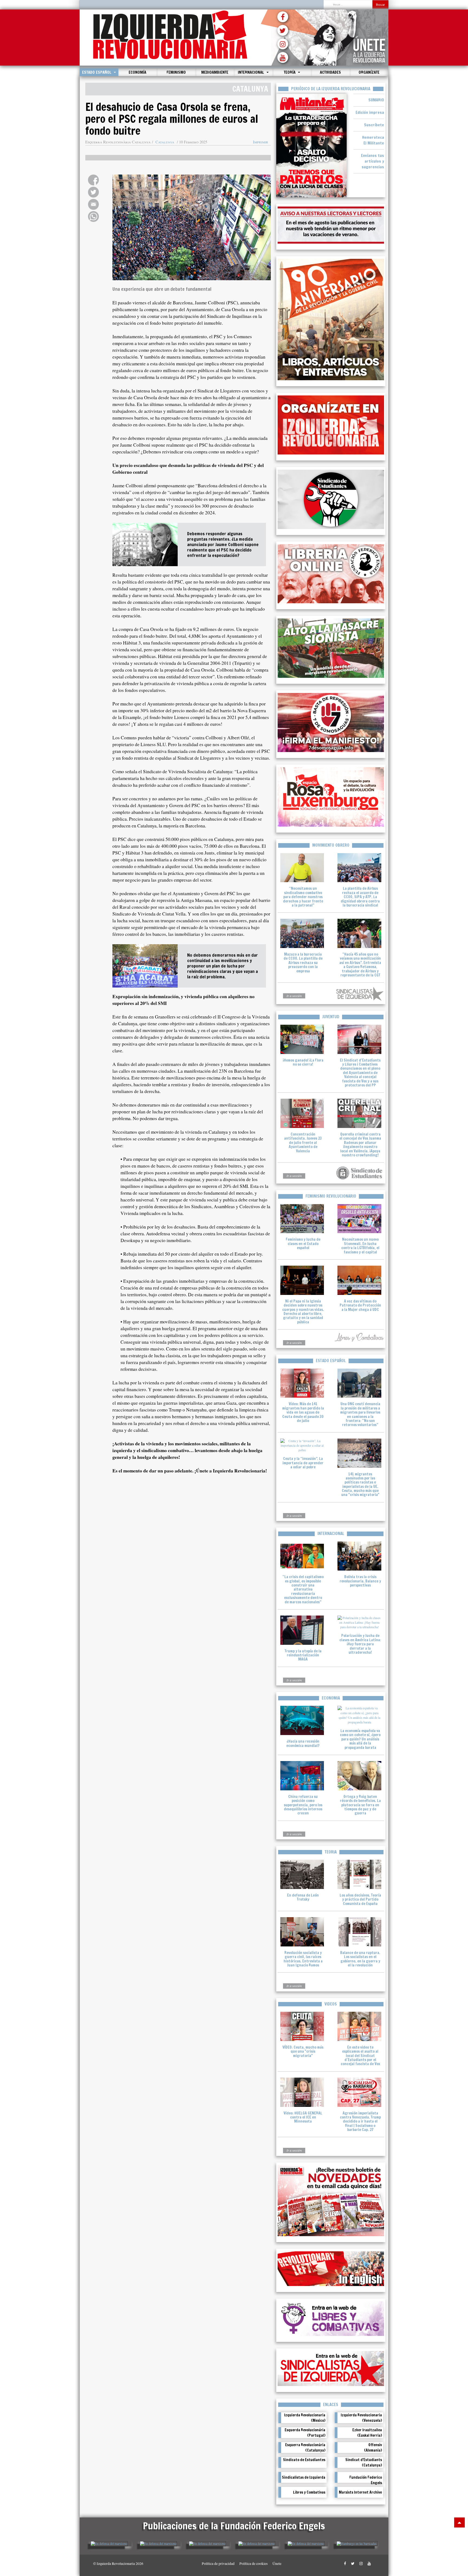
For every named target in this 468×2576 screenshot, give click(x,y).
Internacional (251, 72)
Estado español (97, 72)
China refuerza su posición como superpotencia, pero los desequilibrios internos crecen (303, 1805)
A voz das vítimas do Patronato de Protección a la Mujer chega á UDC (360, 1305)
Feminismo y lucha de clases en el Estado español (303, 1244)
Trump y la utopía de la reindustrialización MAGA (303, 1655)
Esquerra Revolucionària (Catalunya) (305, 2448)
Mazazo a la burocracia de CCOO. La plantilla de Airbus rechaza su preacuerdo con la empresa (303, 963)
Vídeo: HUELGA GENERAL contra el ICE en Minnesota (303, 2117)
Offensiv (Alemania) (373, 2448)
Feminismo (176, 72)
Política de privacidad (218, 2564)
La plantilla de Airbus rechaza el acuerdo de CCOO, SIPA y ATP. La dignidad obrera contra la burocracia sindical (360, 897)
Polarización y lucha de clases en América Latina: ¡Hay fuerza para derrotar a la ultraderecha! (360, 1644)
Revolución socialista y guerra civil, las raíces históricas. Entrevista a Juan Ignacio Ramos (303, 1959)
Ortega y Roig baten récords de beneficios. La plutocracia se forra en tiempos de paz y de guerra (360, 1805)
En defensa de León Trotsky (303, 1897)
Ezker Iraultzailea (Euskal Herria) (367, 2433)
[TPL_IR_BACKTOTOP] (459, 2522)
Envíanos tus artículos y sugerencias (373, 161)
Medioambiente (215, 72)
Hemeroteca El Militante (373, 140)
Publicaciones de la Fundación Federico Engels (234, 2526)
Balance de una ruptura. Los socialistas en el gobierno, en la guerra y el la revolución (360, 1959)
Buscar (380, 4)
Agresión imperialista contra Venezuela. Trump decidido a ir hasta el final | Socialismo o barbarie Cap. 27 (360, 2122)
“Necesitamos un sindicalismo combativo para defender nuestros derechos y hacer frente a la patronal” (303, 897)
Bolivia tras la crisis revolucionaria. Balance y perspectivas (360, 1581)
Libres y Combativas (309, 2492)
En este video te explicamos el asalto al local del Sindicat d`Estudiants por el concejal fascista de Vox (360, 2056)
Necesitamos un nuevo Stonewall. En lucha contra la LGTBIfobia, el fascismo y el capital (360, 1246)
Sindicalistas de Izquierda (304, 2477)
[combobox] (348, 5)
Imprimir (261, 142)
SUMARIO (376, 100)
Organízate (369, 72)
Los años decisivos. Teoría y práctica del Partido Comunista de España (360, 1899)
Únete (277, 2564)
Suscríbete (374, 125)
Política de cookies (253, 2564)
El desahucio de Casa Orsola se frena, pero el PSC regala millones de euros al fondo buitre (172, 119)
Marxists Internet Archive (360, 2492)
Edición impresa (370, 112)
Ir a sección (294, 996)
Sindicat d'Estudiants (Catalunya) (364, 2462)
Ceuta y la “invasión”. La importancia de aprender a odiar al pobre (303, 1463)
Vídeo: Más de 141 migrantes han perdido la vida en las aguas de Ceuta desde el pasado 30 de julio (303, 1412)
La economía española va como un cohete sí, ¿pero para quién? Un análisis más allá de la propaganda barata (360, 1739)
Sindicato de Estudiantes (304, 2460)
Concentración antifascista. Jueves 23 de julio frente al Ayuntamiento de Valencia (303, 1143)
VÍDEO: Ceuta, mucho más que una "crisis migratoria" (303, 2051)
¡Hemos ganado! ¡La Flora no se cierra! (303, 1062)
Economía (137, 72)
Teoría (290, 72)
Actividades (330, 72)
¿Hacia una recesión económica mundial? (303, 1743)
